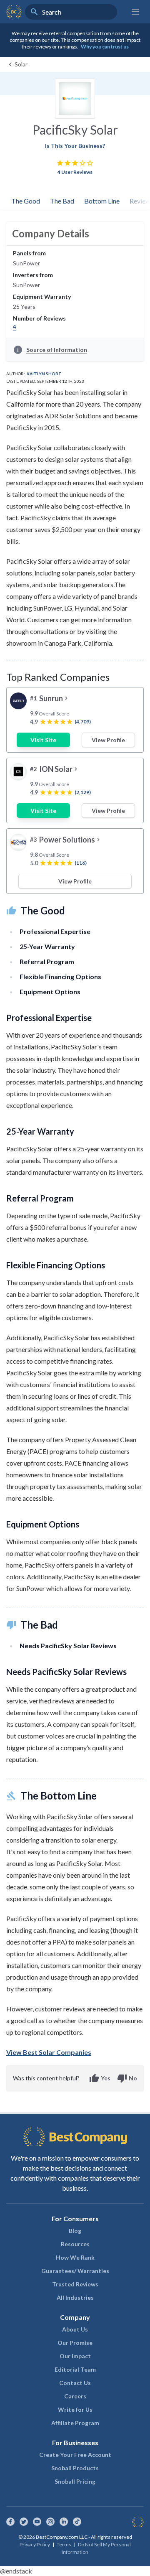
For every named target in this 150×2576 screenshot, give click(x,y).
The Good (26, 201)
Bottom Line (102, 201)
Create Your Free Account (75, 2455)
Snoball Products (75, 2468)
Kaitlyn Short (44, 374)
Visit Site (43, 740)
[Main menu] (135, 12)
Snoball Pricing (75, 2481)
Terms (64, 2544)
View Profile (108, 740)
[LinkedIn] (64, 2522)
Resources (75, 2244)
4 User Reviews (75, 172)
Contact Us (75, 2383)
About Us (75, 2329)
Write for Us (75, 2409)
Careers (75, 2396)
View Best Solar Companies (49, 2052)
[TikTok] (77, 2522)
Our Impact (75, 2356)
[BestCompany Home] (14, 12)
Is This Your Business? (75, 146)
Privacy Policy (35, 2544)
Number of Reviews (39, 318)
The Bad (62, 201)
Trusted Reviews (75, 2284)
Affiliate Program (75, 2423)
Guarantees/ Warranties (75, 2271)
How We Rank (75, 2257)
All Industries (75, 2297)
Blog (75, 2231)
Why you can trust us (105, 47)
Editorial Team (75, 2369)
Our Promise (75, 2343)
